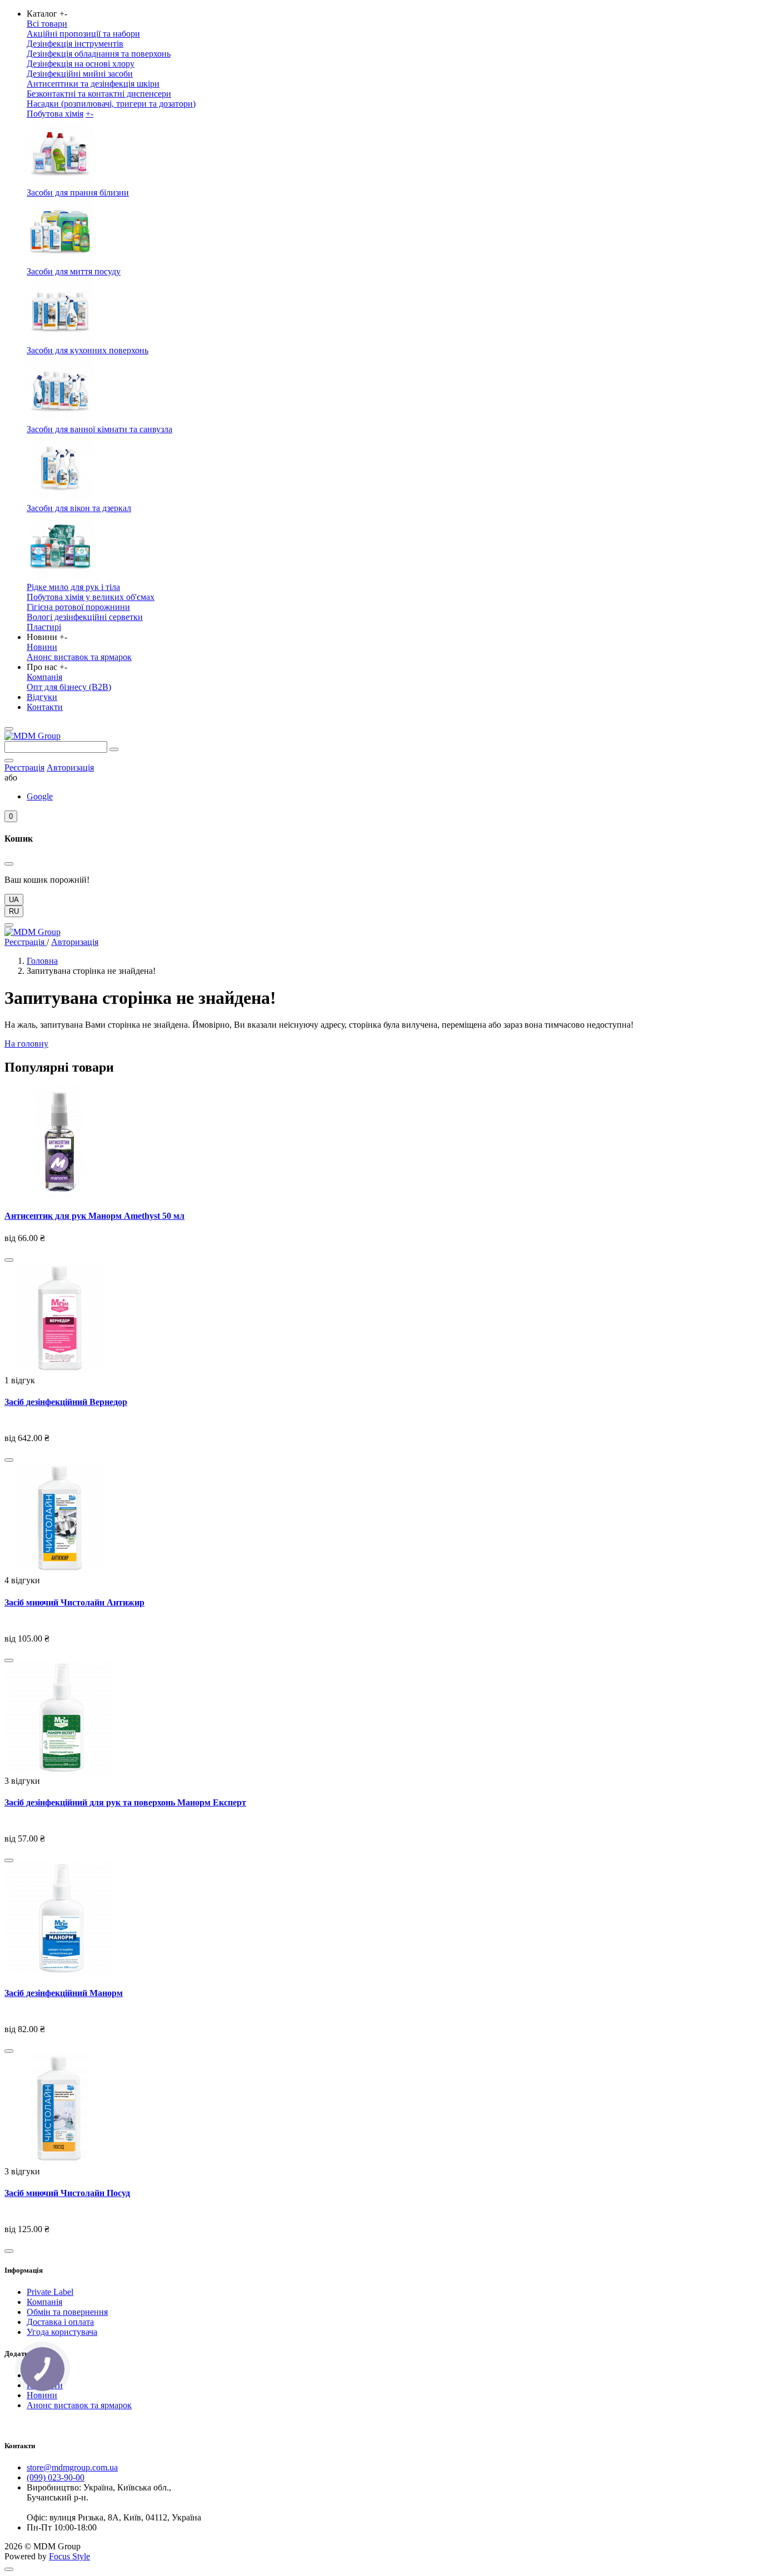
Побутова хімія (55, 114)
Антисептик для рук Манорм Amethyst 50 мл (94, 1216)
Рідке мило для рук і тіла (73, 587)
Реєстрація (24, 767)
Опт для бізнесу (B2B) (69, 687)
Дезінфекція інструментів (75, 44)
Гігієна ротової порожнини (78, 607)
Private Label (50, 2292)
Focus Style (69, 2556)
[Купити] (9, 1260)
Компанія (44, 677)
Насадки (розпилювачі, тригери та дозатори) (111, 104)
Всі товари (47, 24)
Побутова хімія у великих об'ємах (91, 597)
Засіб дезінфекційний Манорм (64, 1993)
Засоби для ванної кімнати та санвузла (99, 429)
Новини (42, 647)
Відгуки (42, 697)
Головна (42, 961)
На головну (26, 1044)
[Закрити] (9, 864)
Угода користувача (62, 2332)
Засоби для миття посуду (74, 271)
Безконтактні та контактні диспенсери (99, 94)
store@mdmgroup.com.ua (72, 2467)
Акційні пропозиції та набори (83, 34)
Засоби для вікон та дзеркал (79, 508)
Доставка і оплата (60, 2322)
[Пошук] (114, 749)
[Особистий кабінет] (9, 761)
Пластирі (44, 627)
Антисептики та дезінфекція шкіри (93, 84)
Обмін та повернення (67, 2312)
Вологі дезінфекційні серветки (85, 617)
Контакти (45, 707)
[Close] (9, 925)
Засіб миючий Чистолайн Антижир (74, 1602)
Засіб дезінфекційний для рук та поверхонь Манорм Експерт (125, 1802)
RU (14, 911)
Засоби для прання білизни (78, 192)
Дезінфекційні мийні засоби (80, 74)
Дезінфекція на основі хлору (81, 64)
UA (14, 900)
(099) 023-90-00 (56, 2477)
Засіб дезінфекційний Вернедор (66, 1402)
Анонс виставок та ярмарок (79, 657)
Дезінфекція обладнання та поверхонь (99, 54)
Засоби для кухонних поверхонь (88, 350)
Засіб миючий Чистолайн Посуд (67, 2193)
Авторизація (70, 767)
